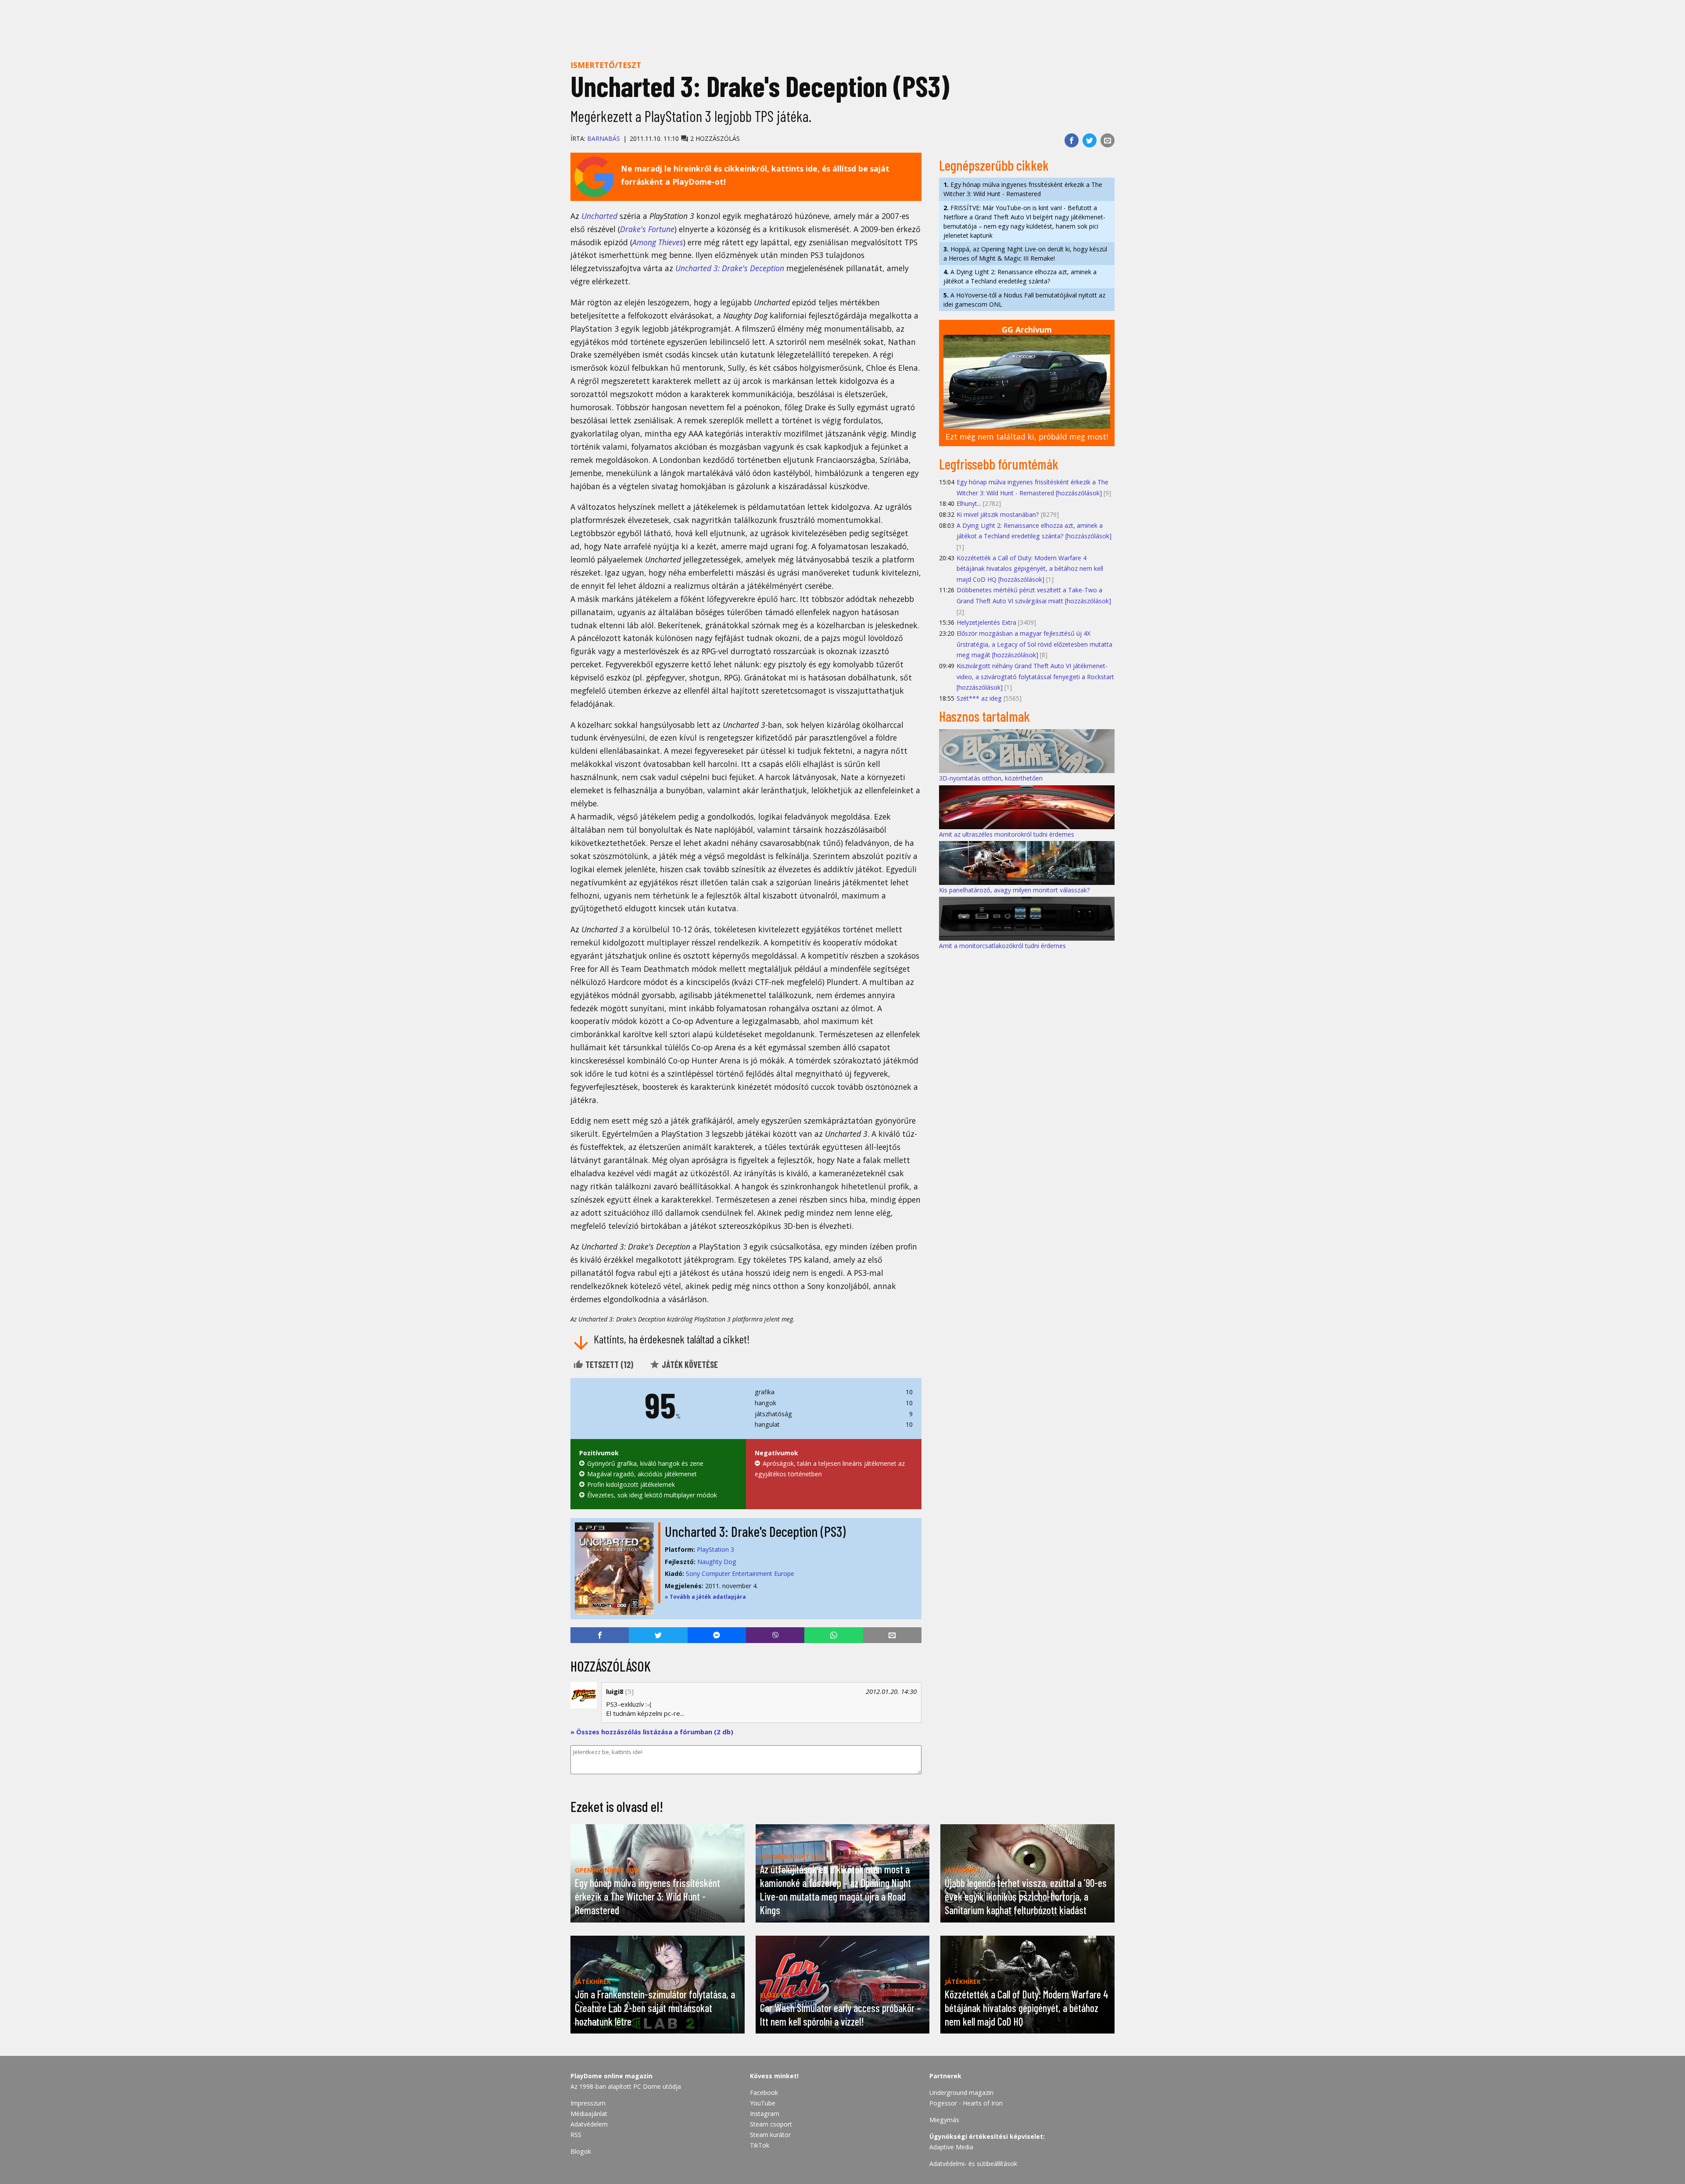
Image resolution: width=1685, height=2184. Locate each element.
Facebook (764, 2093)
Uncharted (599, 216)
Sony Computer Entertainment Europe (740, 1574)
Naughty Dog (717, 1562)
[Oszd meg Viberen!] (775, 1635)
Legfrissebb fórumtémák (999, 464)
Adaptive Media (951, 2147)
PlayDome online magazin (611, 2076)
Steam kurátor (770, 2135)
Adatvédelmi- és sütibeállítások (973, 2164)
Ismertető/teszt (606, 65)
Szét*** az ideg (979, 698)
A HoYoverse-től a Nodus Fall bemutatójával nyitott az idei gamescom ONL (1024, 300)
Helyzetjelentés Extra (986, 622)
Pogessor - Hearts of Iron (966, 2103)
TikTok (760, 2145)
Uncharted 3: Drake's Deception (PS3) (755, 1531)
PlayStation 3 (715, 1549)
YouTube (763, 2103)
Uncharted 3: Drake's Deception (730, 268)
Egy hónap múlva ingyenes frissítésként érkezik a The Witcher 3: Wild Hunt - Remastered (1023, 189)
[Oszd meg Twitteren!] (1090, 140)
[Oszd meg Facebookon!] (1072, 140)
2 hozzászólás (714, 138)
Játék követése (689, 1364)
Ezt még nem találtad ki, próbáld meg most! (1027, 437)
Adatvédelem (589, 2124)
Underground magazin (961, 2093)
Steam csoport (771, 2124)
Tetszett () (608, 1364)
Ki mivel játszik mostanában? (998, 514)
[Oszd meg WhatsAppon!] (834, 1635)
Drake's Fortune (647, 229)
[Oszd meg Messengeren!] (717, 1635)
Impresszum (588, 2103)
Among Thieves (658, 242)
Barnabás (604, 138)
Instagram (765, 2114)
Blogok (581, 2151)
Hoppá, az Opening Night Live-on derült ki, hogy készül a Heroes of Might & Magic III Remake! (1025, 254)
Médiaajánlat (589, 2114)
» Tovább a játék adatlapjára (705, 1597)
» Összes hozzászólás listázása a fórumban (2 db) (652, 1732)
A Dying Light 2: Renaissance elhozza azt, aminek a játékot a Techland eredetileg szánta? (1020, 276)
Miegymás (944, 2120)
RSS (576, 2135)
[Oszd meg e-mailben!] (1108, 140)
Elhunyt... (969, 503)
